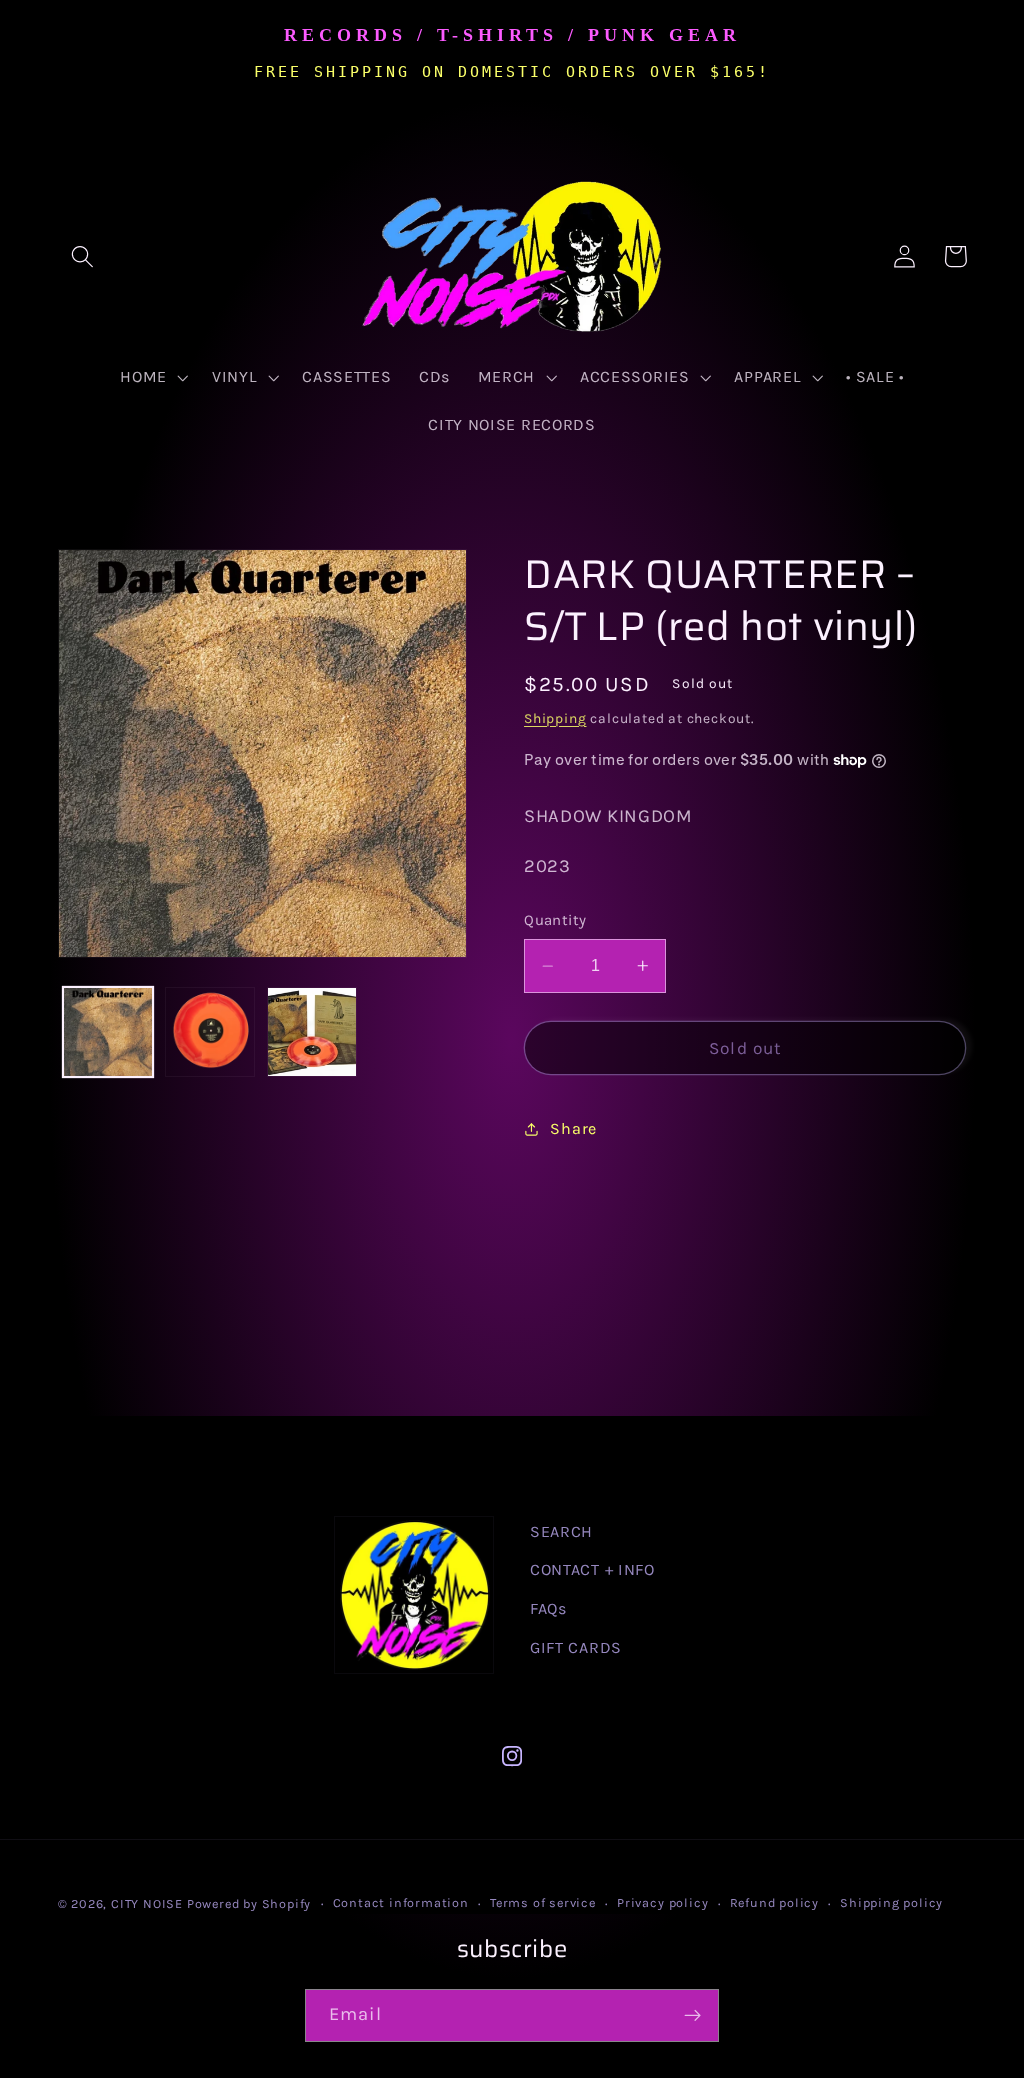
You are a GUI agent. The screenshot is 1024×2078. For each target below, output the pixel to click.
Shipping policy (891, 1902)
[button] (83, 256)
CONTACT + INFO (592, 1569)
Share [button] (573, 1128)
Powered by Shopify (249, 1903)
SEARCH (561, 1531)
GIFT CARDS (576, 1647)
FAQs (548, 1608)
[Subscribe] (692, 2016)
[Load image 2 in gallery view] (210, 1032)
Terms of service (543, 1902)
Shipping (555, 718)
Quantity (555, 920)
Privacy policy (662, 1902)
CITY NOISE (149, 1903)
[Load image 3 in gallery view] (312, 1032)
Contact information (401, 1902)
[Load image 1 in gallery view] (108, 1032)
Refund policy (774, 1902)
